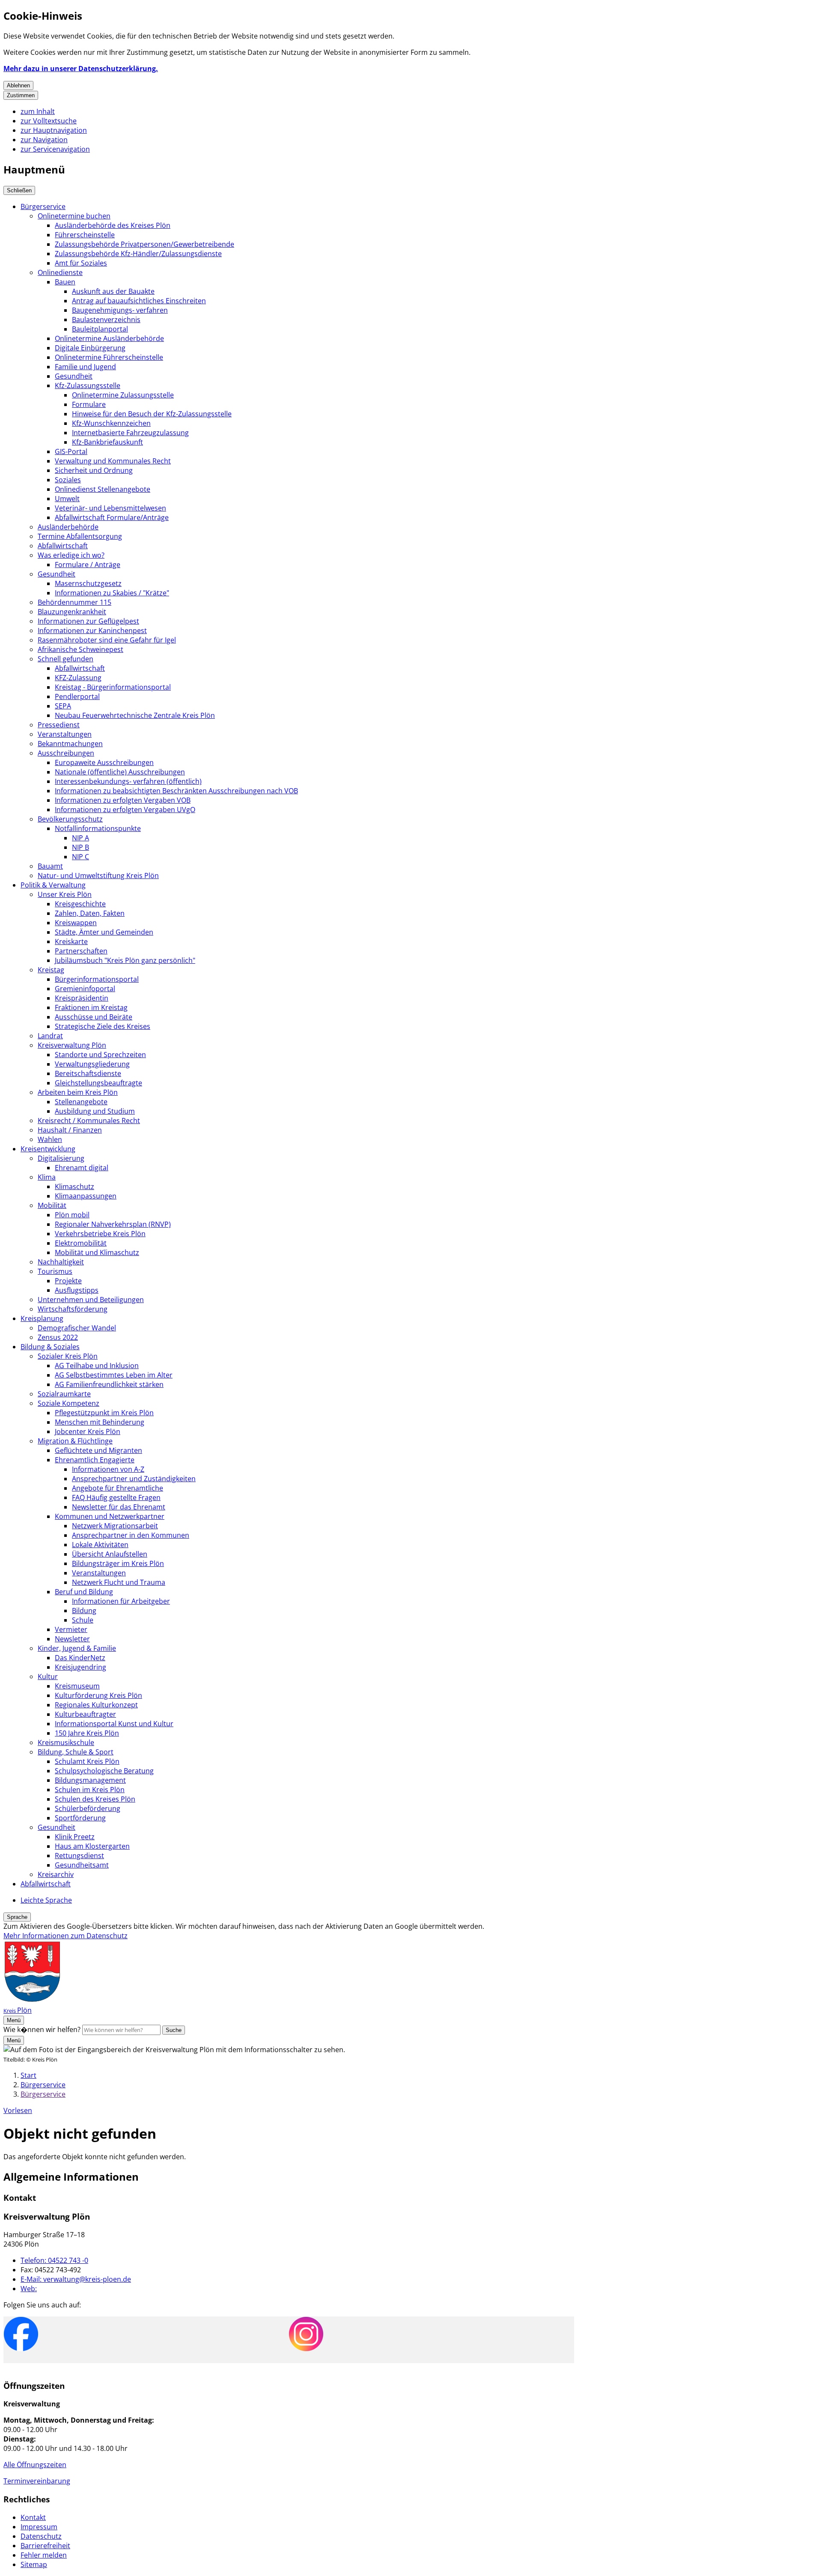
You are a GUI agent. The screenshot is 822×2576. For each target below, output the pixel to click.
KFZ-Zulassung (78, 678)
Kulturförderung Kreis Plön (98, 1695)
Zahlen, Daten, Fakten (90, 913)
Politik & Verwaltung (53, 885)
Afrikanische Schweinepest (80, 649)
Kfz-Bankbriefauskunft (107, 442)
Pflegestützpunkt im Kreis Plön (104, 1413)
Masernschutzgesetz (88, 583)
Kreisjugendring (80, 1667)
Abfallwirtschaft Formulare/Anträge (112, 517)
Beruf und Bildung (84, 1592)
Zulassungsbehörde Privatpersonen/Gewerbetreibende (144, 244)
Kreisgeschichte (80, 904)
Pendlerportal (77, 696)
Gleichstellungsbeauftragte (98, 1083)
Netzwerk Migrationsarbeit (115, 1526)
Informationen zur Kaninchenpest (92, 631)
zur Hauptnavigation (54, 130)
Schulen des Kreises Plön (95, 1799)
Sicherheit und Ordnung (94, 470)
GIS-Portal (71, 451)
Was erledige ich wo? (71, 555)
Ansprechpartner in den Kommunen (131, 1535)
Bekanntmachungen (70, 744)
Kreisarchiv (56, 1874)
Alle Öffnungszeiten (35, 2465)
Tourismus (55, 1271)
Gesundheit (74, 376)
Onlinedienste (60, 272)
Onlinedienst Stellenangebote (103, 489)
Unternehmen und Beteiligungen (91, 1300)
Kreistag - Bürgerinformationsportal (113, 687)
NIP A (80, 838)
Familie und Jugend (85, 367)
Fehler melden (44, 2555)
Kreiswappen (76, 923)
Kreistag (51, 970)
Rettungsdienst (79, 1856)
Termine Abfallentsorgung (80, 536)
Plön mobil (72, 1215)
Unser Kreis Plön (65, 894)
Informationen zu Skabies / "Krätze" (112, 593)
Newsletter (72, 1639)
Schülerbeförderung (88, 1808)
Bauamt (50, 866)
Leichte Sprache (46, 1900)
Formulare (89, 404)
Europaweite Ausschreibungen (104, 762)
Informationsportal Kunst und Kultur (114, 1724)
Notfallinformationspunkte (98, 828)
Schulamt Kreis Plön (87, 1761)
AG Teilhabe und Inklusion (97, 1366)
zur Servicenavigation (55, 149)
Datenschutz (41, 2536)
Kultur (48, 1676)
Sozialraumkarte (64, 1394)
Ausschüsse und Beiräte (94, 1017)
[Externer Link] (21, 2335)
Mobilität (52, 1205)
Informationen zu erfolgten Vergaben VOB (123, 800)
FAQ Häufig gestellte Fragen (116, 1497)
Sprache (17, 1917)
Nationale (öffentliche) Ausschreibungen (120, 772)
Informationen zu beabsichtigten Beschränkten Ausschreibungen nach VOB (176, 791)
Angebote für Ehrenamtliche (118, 1488)
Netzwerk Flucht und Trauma (119, 1582)
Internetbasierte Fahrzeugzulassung (130, 433)
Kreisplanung (42, 1318)
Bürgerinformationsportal (97, 979)
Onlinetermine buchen (74, 216)
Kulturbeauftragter (85, 1714)
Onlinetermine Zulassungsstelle (123, 395)
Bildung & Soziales (50, 1347)
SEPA (63, 706)
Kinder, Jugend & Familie (77, 1648)
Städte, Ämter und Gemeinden (104, 932)
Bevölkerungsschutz (70, 819)
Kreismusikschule (66, 1742)
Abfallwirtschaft (63, 546)
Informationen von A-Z (108, 1469)
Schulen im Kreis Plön (90, 1790)
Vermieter (71, 1629)
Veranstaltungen (65, 734)
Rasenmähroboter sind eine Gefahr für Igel (107, 640)
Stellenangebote (81, 1102)
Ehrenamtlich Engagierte (95, 1460)
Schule (83, 1620)
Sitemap (34, 2564)
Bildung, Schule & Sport (76, 1752)
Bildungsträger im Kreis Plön (118, 1563)
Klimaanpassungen (86, 1196)
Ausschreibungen (66, 753)
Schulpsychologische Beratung (104, 1771)
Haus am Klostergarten (92, 1846)
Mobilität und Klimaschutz (97, 1252)
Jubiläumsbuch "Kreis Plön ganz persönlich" (125, 960)
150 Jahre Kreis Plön (87, 1733)
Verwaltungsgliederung (92, 1064)
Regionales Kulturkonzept (96, 1705)
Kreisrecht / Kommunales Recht (89, 1121)
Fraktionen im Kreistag (91, 1007)
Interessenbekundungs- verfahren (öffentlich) (128, 781)
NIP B (80, 847)
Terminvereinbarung (37, 2481)
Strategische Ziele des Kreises (103, 1026)
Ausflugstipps (77, 1290)
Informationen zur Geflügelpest (88, 621)
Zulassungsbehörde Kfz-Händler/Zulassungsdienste (138, 254)
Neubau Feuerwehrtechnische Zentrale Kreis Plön (135, 715)
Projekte (68, 1281)
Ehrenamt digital (82, 1168)
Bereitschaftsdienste (88, 1073)
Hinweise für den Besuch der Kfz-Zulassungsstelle (152, 414)
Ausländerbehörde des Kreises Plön (113, 225)
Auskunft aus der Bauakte (113, 291)
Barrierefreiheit (45, 2546)
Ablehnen (18, 85)
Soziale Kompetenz (68, 1403)
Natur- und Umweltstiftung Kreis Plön (98, 876)
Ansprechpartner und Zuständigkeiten (134, 1479)
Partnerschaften (81, 951)
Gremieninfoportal (85, 989)
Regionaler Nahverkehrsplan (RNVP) (113, 1224)
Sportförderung (80, 1818)
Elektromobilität (81, 1243)
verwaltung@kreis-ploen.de (76, 2279)
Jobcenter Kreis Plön (88, 1431)
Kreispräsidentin (82, 998)
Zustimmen (21, 95)
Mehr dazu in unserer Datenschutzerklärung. (81, 69)
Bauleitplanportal (100, 329)
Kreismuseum (77, 1686)
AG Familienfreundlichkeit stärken (109, 1384)
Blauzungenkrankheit (72, 612)
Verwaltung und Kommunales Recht (113, 461)
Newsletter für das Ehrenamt (119, 1507)
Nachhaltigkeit (61, 1262)
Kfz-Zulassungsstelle (88, 386)
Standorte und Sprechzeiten (100, 1055)
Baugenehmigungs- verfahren (120, 310)
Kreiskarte (71, 941)
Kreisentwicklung (48, 1149)
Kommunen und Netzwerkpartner (110, 1516)
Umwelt (67, 499)
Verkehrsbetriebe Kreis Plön (100, 1234)
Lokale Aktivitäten (100, 1545)
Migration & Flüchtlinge (75, 1441)
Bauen (65, 282)
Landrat (50, 1036)
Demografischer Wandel (77, 1328)
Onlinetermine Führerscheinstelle (109, 357)
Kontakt (33, 2517)
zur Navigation (44, 140)
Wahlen (50, 1139)
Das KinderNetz (80, 1658)
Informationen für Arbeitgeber (121, 1601)
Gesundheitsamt (82, 1865)
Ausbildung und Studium (95, 1111)
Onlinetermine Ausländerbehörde (109, 338)
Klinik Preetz (75, 1837)
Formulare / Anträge (88, 565)
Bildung (84, 1611)
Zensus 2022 (58, 1337)
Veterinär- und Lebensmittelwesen (110, 508)
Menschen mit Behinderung (100, 1422)
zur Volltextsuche (49, 121)
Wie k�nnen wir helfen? (42, 2029)
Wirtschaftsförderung (73, 1309)
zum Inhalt (38, 111)
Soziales (68, 480)
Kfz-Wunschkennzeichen (111, 423)
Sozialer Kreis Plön (68, 1356)
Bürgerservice (43, 206)
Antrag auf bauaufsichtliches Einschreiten (139, 301)
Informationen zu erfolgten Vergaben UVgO (125, 810)
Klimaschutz (74, 1186)
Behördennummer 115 (74, 602)
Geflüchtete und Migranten (98, 1450)
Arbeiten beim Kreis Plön (78, 1092)
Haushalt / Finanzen (70, 1130)
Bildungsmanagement (90, 1780)
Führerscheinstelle (85, 235)
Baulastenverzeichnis (106, 320)
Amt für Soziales (81, 263)
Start (28, 2075)
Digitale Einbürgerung (90, 348)
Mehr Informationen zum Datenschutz (66, 1936)
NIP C (80, 857)
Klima (47, 1177)
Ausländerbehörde (68, 527)
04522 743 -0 (54, 2260)
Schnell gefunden (66, 659)
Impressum (39, 2527)
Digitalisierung (61, 1158)
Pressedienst (59, 725)
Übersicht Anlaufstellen (110, 1554)
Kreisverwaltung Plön (72, 1045)
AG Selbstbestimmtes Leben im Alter (114, 1375)
